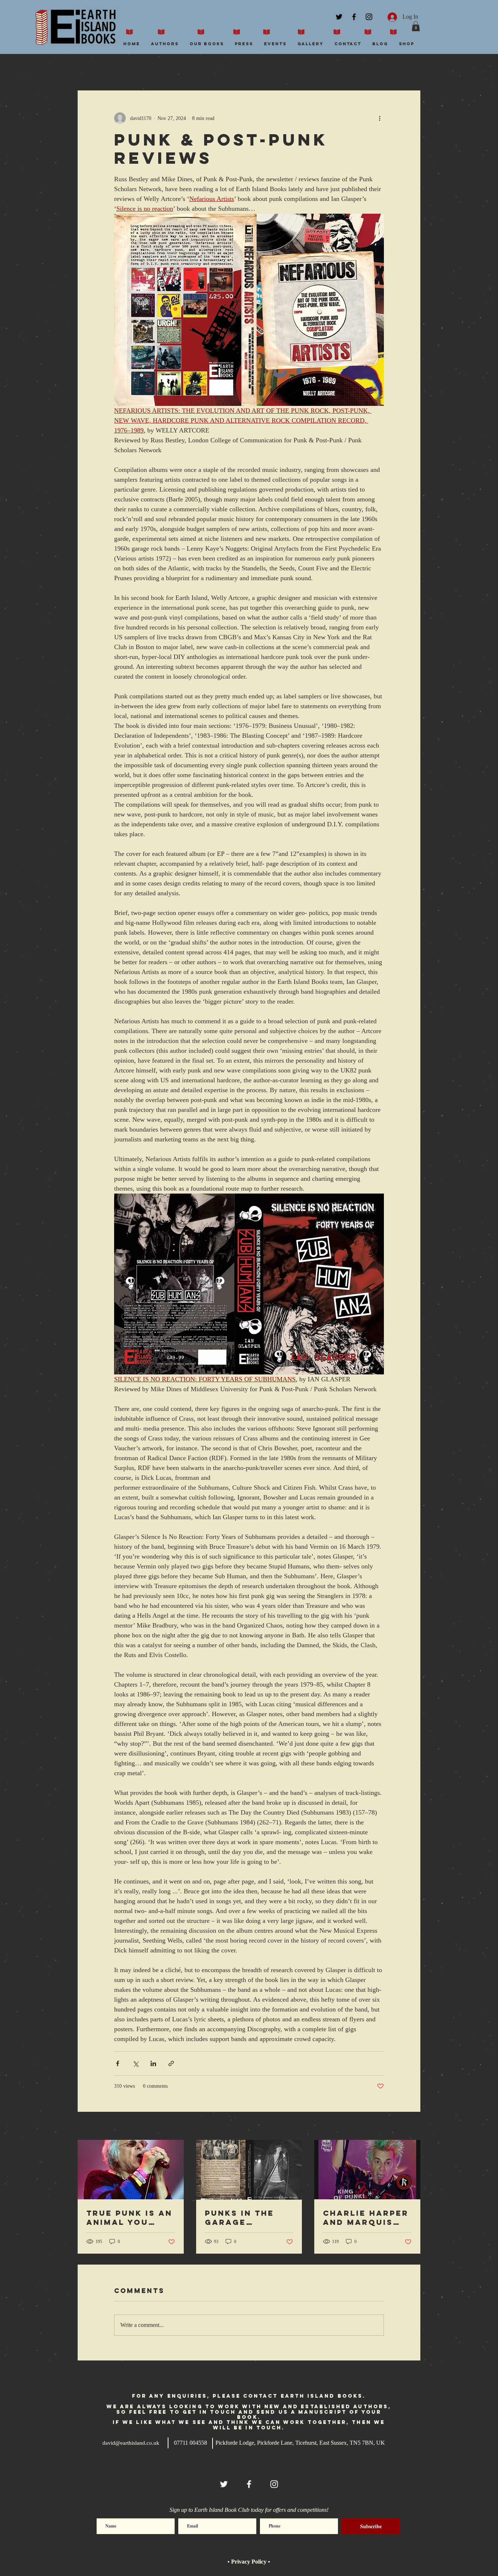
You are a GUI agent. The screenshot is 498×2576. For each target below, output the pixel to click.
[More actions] (380, 118)
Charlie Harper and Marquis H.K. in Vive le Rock (366, 2218)
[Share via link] (171, 2063)
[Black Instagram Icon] (369, 17)
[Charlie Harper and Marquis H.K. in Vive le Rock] (367, 2170)
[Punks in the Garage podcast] (249, 2170)
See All (413, 2127)
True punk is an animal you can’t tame (129, 2218)
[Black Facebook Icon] (354, 17)
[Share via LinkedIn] (153, 2063)
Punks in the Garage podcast (240, 2218)
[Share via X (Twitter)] (135, 2063)
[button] (416, 26)
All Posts (88, 68)
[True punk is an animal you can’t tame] (131, 2170)
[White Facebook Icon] (249, 2484)
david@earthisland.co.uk (131, 2443)
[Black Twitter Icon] (339, 17)
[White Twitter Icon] (224, 2484)
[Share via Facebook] (118, 2063)
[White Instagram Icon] (274, 2484)
